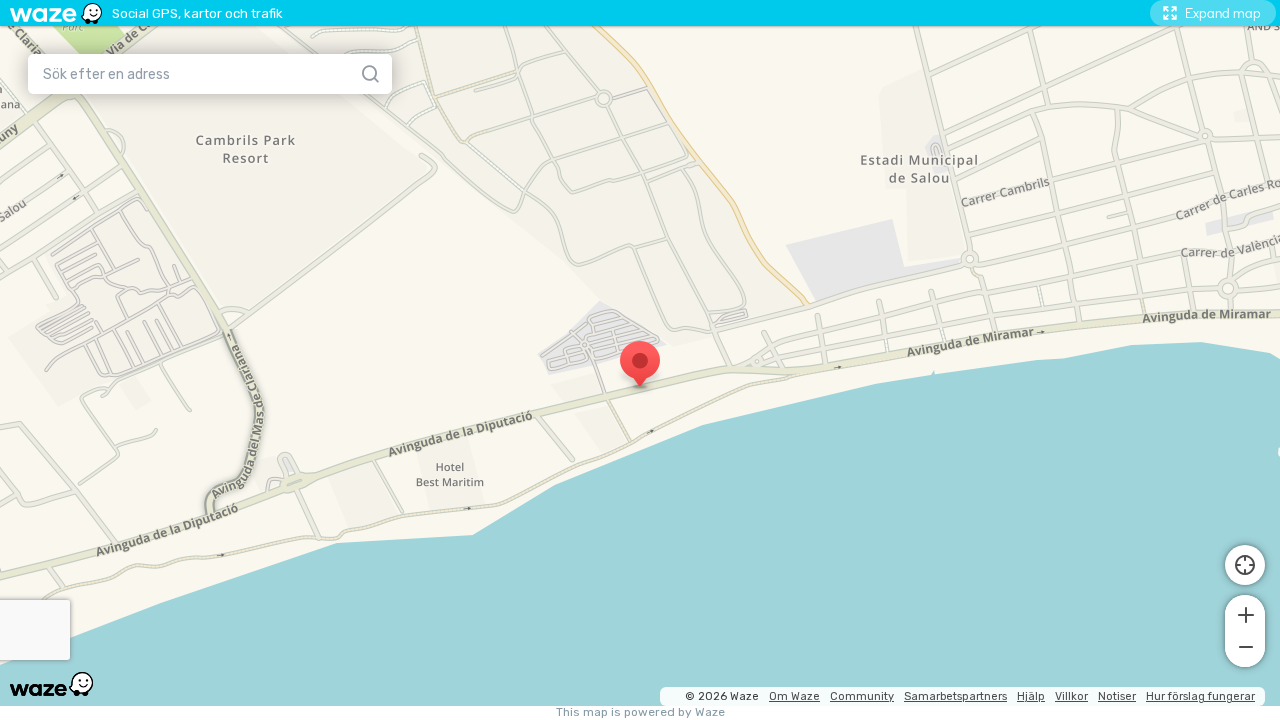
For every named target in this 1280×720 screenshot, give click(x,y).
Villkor (1071, 696)
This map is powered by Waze (640, 712)
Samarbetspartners (955, 696)
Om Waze (794, 696)
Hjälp (1031, 696)
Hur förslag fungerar (1200, 696)
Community (862, 696)
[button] (1245, 613)
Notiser (1117, 696)
